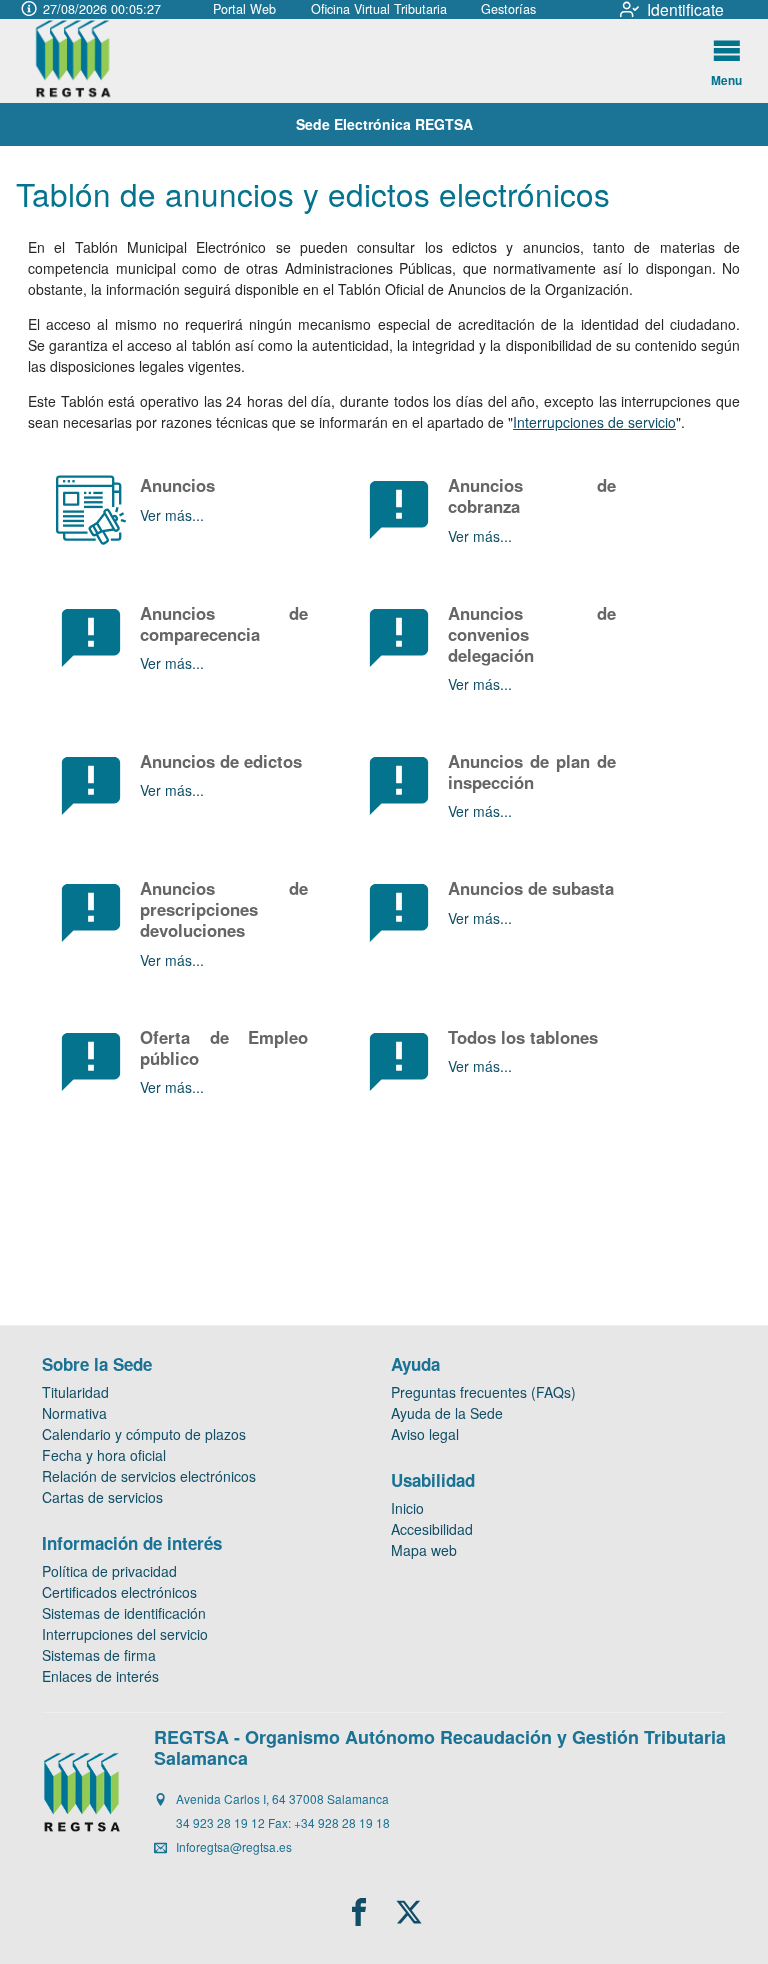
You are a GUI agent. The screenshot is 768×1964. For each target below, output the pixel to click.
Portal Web (244, 9)
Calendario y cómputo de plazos (144, 1434)
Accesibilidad (432, 1529)
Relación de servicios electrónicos (149, 1476)
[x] (409, 1912)
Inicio (407, 1508)
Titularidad (75, 1392)
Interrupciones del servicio (125, 1634)
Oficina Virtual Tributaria (379, 9)
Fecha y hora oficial (104, 1455)
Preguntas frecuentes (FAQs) (483, 1392)
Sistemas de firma (99, 1655)
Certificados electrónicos (119, 1592)
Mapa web (424, 1550)
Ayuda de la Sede (447, 1413)
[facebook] (359, 1912)
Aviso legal (425, 1434)
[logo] (91, 61)
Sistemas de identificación (124, 1613)
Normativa (74, 1413)
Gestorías (508, 9)
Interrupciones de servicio (594, 422)
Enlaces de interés (100, 1676)
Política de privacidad (109, 1571)
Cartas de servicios (102, 1497)
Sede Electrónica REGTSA (384, 124)
